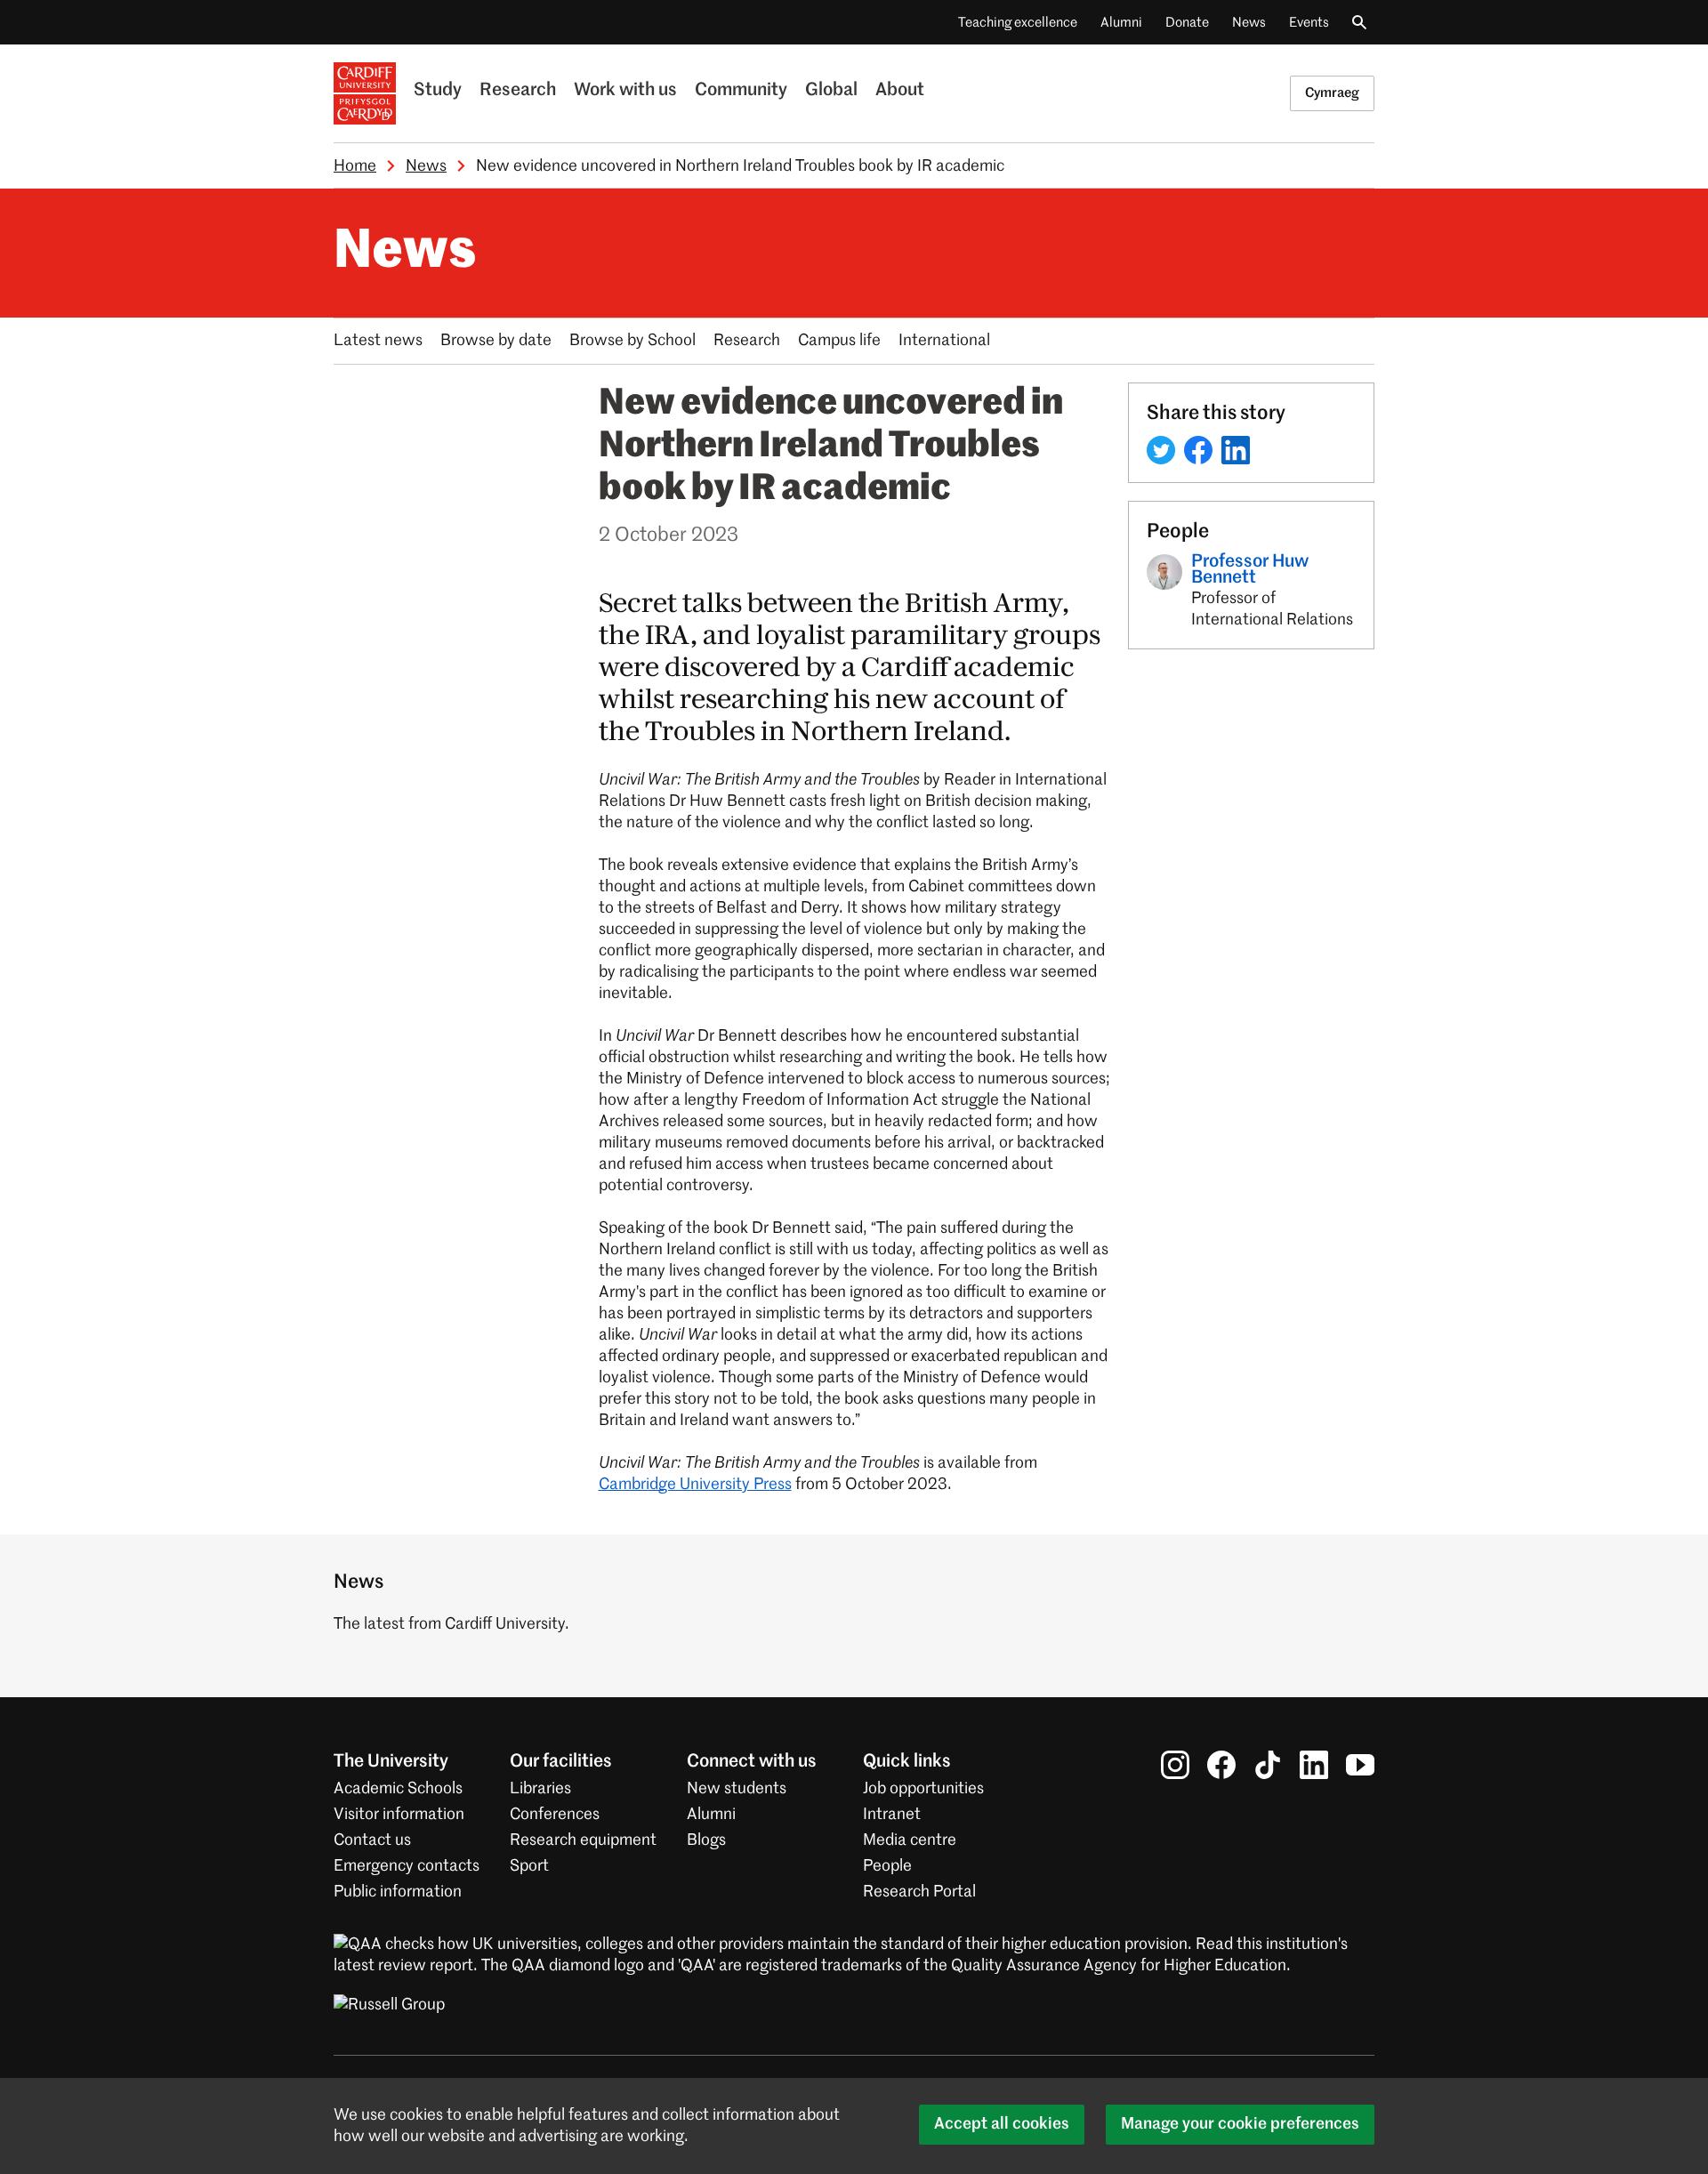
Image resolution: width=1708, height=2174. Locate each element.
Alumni (1121, 23)
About (900, 91)
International (944, 341)
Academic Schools (398, 1789)
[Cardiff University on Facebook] (1221, 1765)
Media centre (910, 1840)
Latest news (378, 341)
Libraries (540, 1789)
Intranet (892, 1815)
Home (355, 166)
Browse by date (496, 341)
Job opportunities (923, 1789)
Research (518, 91)
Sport (529, 1866)
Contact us (372, 1840)
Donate (1187, 23)
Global (831, 91)
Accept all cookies (1002, 2124)
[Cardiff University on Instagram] (1175, 1765)
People (887, 1866)
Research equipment (583, 1840)
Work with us (625, 91)
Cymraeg (1332, 93)
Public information (398, 1892)
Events (1309, 23)
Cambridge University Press (695, 1485)
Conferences (555, 1815)
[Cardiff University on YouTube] (1360, 1765)
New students (737, 1789)
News (1249, 23)
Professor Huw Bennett (1250, 570)
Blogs (706, 1840)
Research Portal (919, 1892)
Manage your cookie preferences (1240, 2124)
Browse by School (632, 341)
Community (741, 91)
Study (438, 91)
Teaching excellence (1018, 23)
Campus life (839, 341)
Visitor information (399, 1815)
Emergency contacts (407, 1866)
